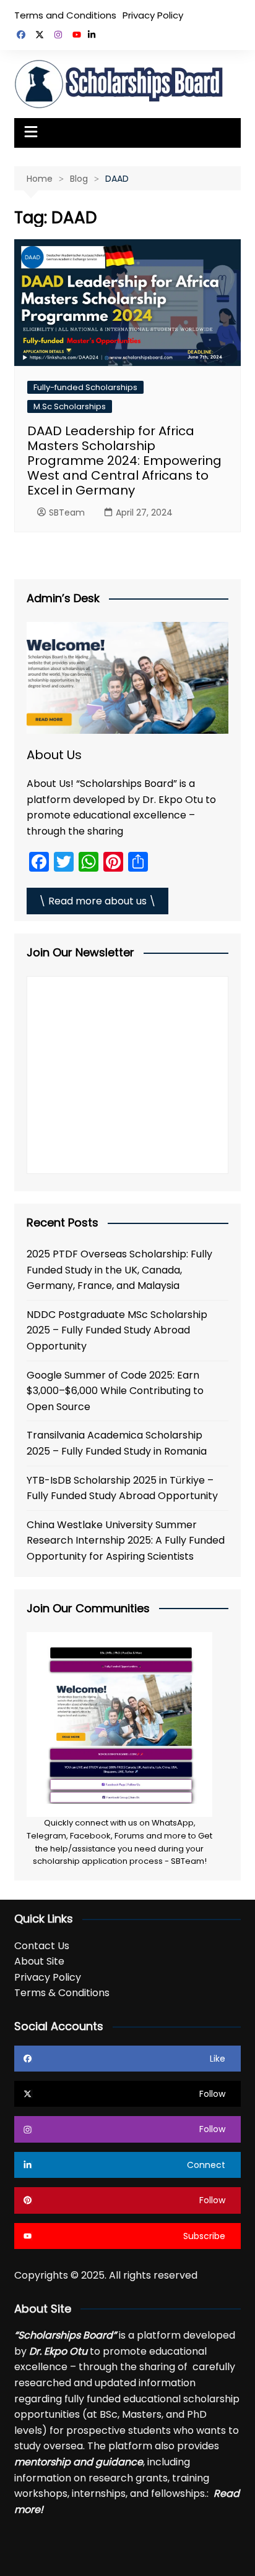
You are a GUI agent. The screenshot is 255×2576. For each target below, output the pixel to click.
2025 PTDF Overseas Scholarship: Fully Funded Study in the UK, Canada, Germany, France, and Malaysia (119, 1270)
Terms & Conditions (62, 1993)
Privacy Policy (153, 15)
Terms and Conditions (65, 15)
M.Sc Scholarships (70, 406)
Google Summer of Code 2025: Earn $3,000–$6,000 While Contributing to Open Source (115, 1391)
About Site (39, 1961)
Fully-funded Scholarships (85, 387)
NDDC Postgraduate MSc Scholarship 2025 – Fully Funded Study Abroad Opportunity (117, 1330)
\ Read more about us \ (97, 901)
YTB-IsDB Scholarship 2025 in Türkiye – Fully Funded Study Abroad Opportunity (122, 1488)
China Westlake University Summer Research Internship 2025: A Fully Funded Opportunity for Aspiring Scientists (126, 1541)
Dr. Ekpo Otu (58, 2351)
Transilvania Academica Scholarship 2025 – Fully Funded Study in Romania (117, 1443)
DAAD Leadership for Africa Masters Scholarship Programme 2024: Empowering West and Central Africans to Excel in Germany (124, 461)
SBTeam (67, 512)
